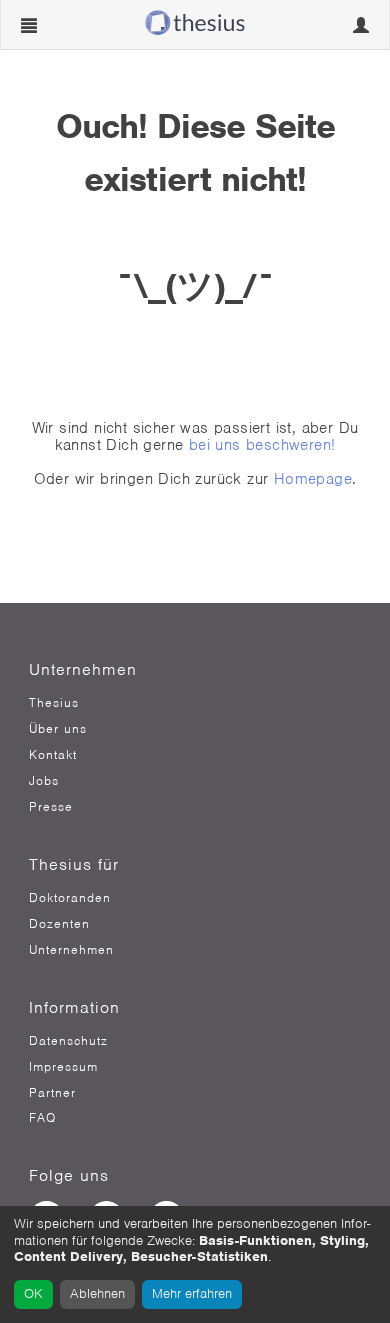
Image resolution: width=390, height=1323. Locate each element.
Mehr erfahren (192, 1293)
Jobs (44, 781)
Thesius (54, 703)
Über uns (58, 729)
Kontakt (53, 755)
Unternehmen (71, 950)
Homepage (313, 479)
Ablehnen (97, 1293)
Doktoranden (70, 898)
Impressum (63, 1067)
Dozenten (59, 924)
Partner (52, 1093)
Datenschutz (68, 1041)
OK (33, 1293)
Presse (51, 807)
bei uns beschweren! (262, 445)
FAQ (42, 1118)
